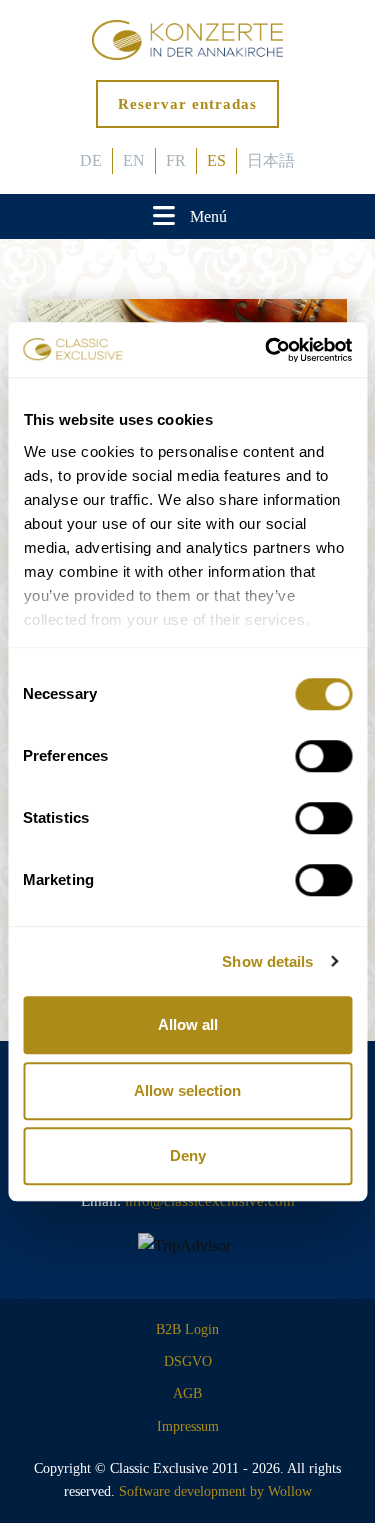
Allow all (188, 1024)
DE (91, 160)
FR (176, 160)
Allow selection (187, 1090)
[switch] (323, 756)
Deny (188, 1155)
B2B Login (187, 1329)
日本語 (271, 160)
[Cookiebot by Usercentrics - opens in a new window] (267, 350)
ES (216, 160)
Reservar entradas (187, 104)
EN (134, 160)
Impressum (188, 1426)
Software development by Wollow (215, 1491)
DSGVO (188, 1361)
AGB (187, 1393)
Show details (267, 961)
